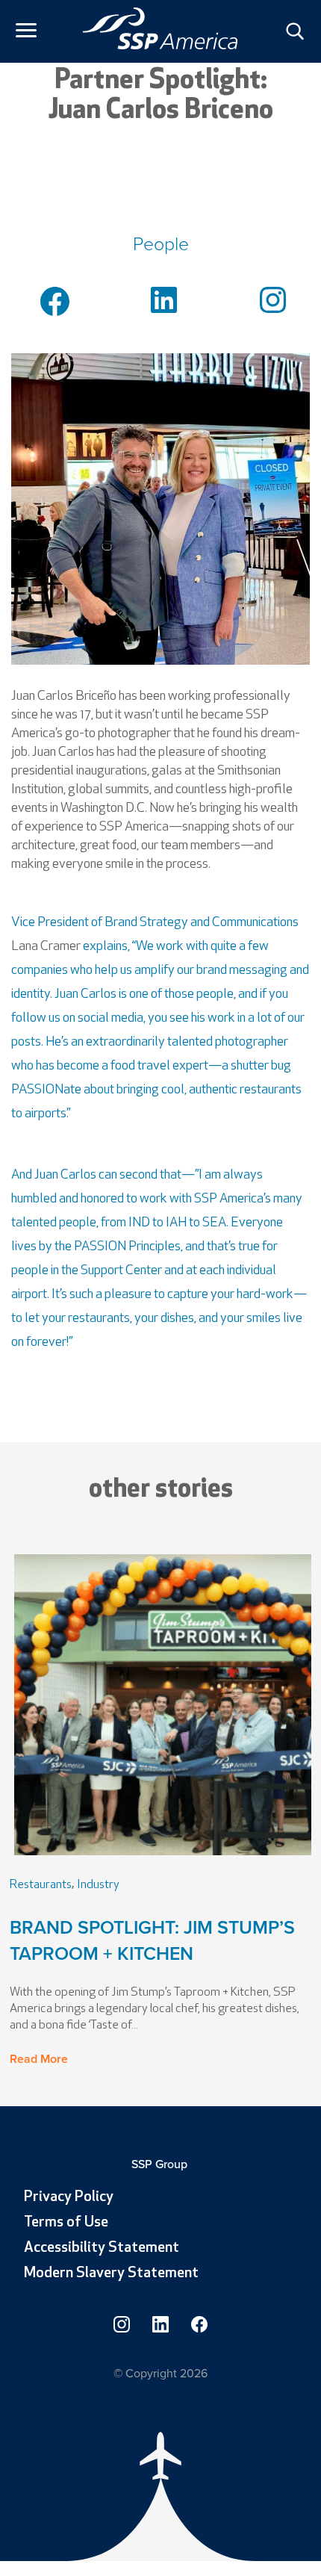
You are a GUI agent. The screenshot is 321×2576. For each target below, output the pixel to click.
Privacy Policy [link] (69, 2197)
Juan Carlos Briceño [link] (64, 696)
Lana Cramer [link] (46, 947)
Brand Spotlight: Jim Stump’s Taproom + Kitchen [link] (152, 1940)
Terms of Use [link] (66, 2223)
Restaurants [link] (41, 1885)
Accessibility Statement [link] (102, 2248)
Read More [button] (39, 2059)
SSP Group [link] (161, 2164)
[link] (160, 28)
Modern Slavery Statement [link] (111, 2274)
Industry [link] (98, 1885)
